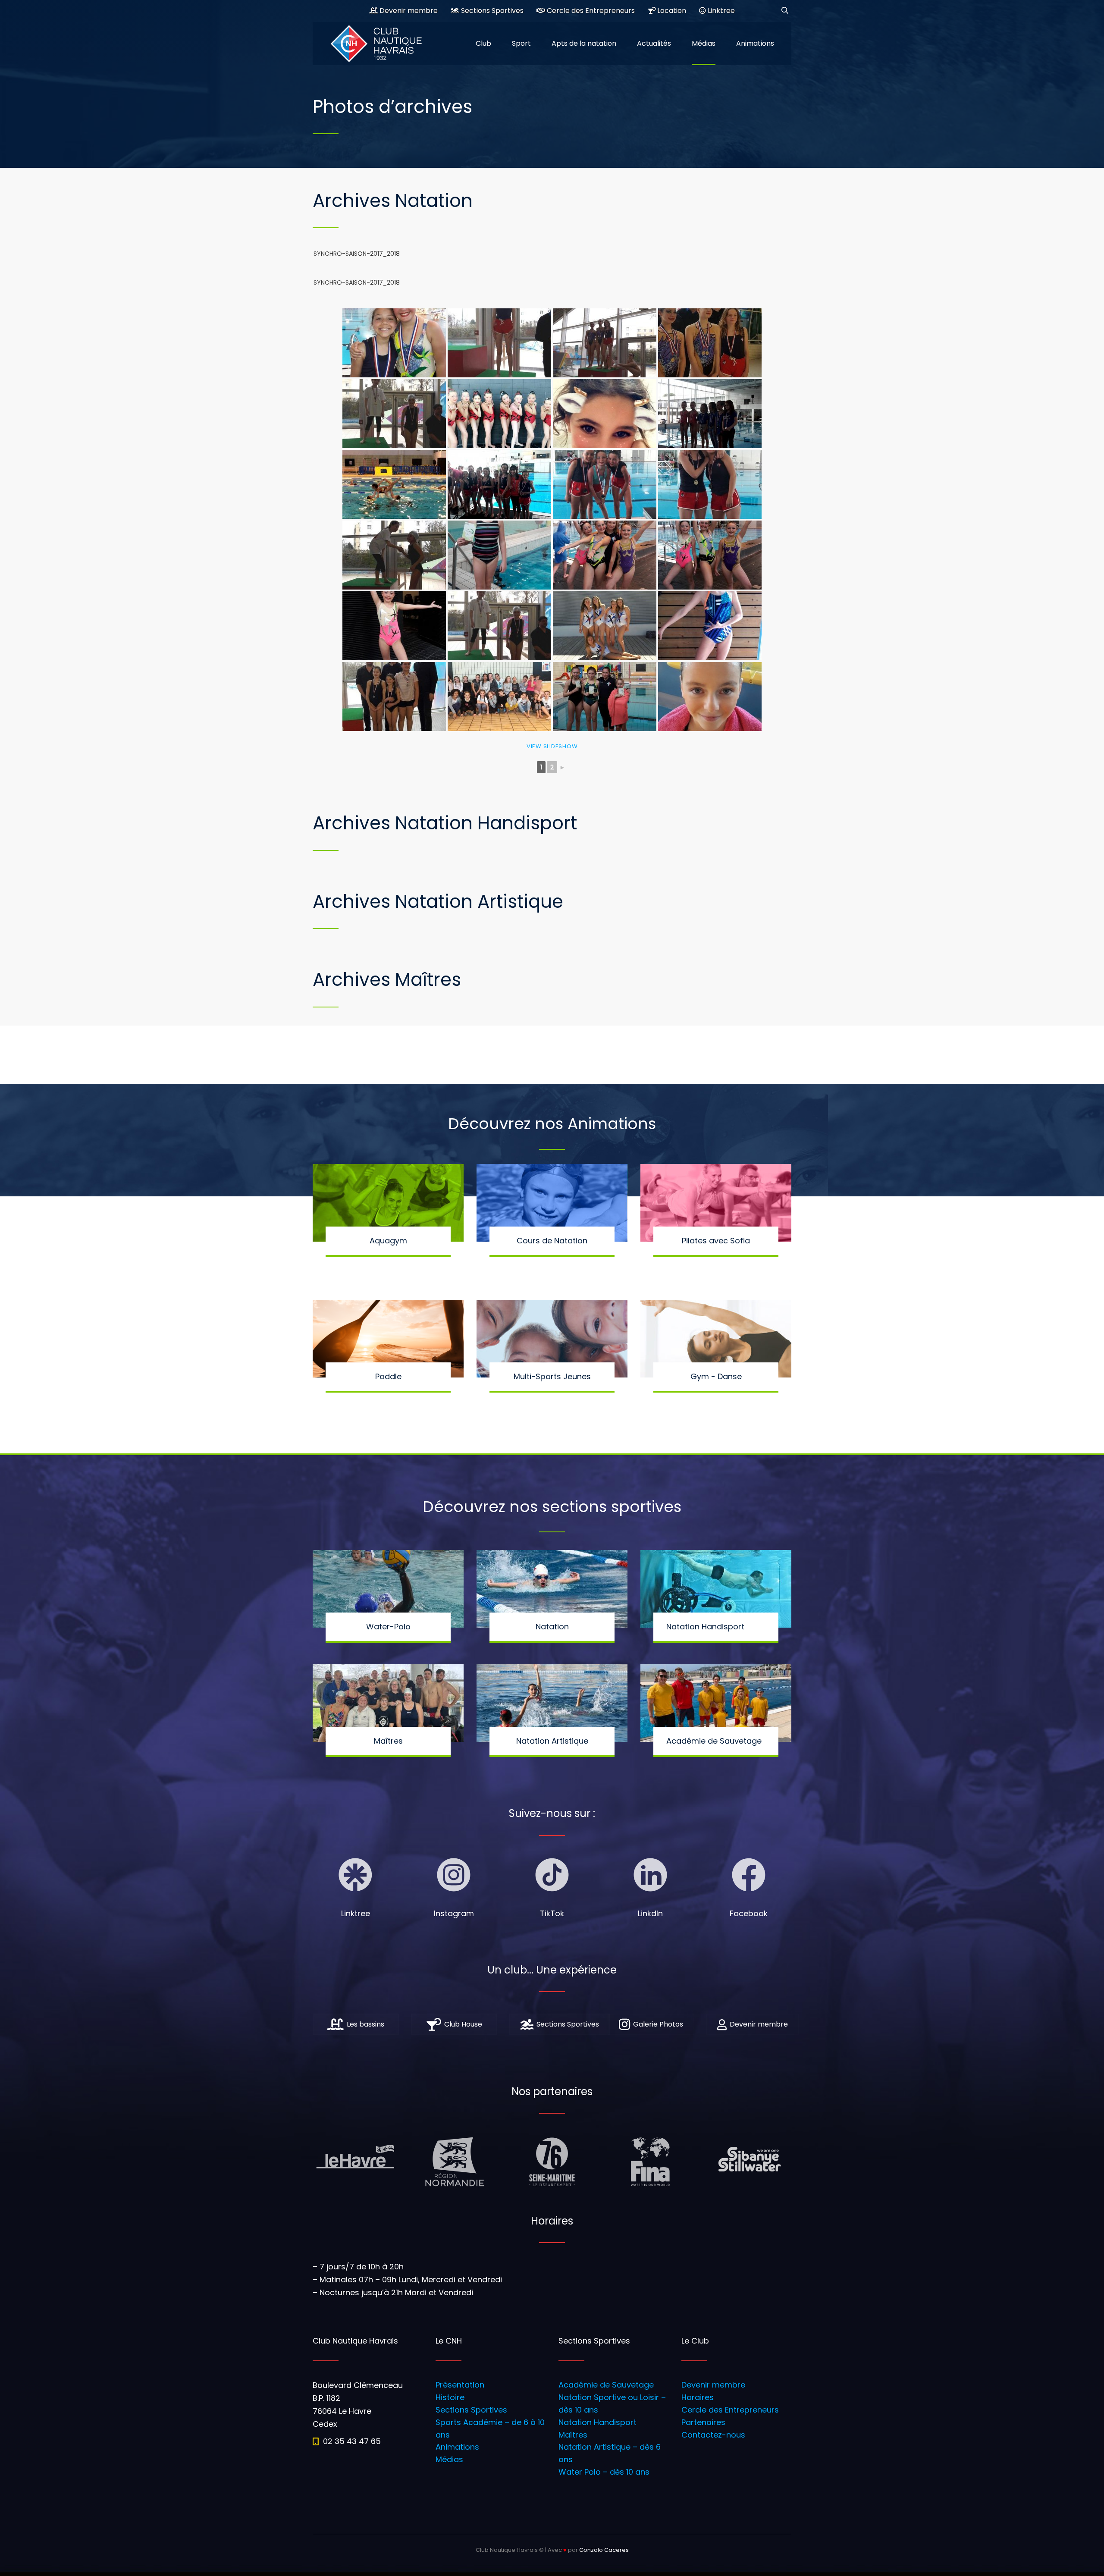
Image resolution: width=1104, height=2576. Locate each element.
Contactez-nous (713, 2435)
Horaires (698, 2397)
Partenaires (703, 2422)
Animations (755, 43)
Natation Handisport (597, 2422)
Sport (521, 43)
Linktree (720, 11)
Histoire (450, 2397)
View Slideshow (552, 746)
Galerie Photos (658, 2024)
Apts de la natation (584, 43)
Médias (704, 43)
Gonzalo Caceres (604, 2550)
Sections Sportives (491, 11)
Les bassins (365, 2024)
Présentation (460, 2385)
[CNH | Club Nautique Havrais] (382, 44)
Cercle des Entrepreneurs (590, 11)
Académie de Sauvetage (606, 2385)
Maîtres (573, 2435)
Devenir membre (408, 11)
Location (671, 11)
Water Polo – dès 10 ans (604, 2472)
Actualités (654, 43)
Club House (463, 2024)
